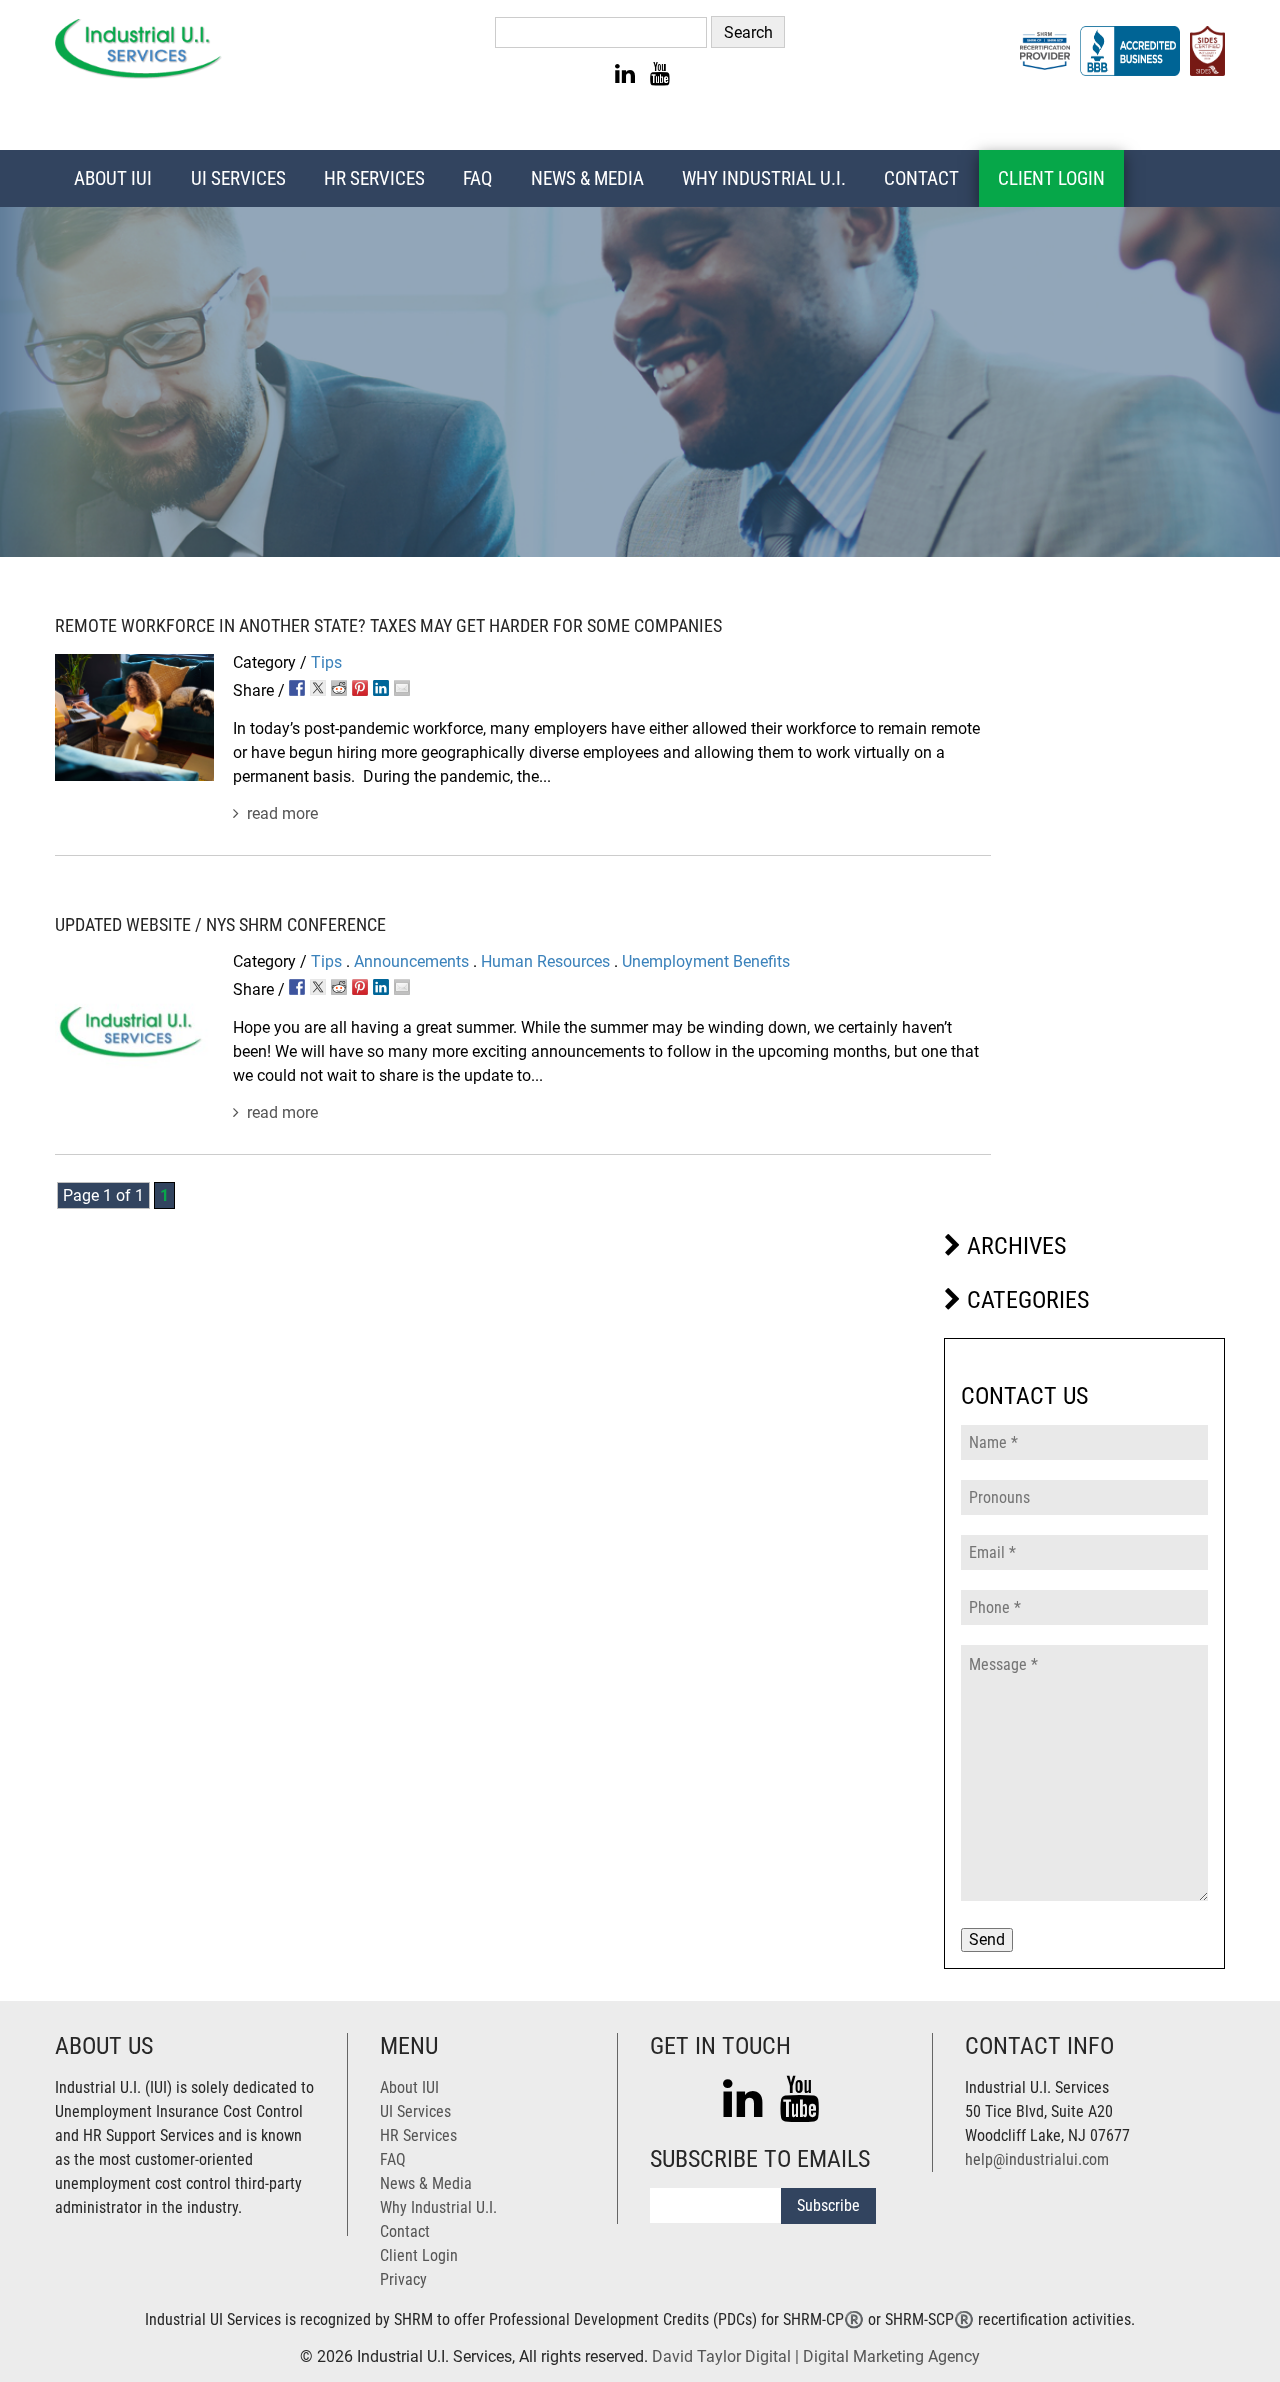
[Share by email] (402, 688)
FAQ (477, 178)
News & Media (587, 178)
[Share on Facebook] (297, 688)
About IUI (113, 178)
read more (282, 813)
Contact (921, 178)
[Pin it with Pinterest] (360, 688)
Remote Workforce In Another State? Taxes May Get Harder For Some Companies (388, 626)
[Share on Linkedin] (381, 688)
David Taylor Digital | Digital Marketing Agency (816, 2356)
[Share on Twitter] (318, 688)
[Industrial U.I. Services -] (138, 73)
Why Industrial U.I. (764, 178)
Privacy (403, 2279)
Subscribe (828, 2205)
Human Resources (545, 961)
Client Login (1051, 178)
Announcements (411, 961)
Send (987, 1939)
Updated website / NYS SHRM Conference (220, 925)
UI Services (238, 178)
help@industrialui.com (1037, 2159)
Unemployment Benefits (706, 961)
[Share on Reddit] (339, 688)
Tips (326, 662)
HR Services (374, 178)
